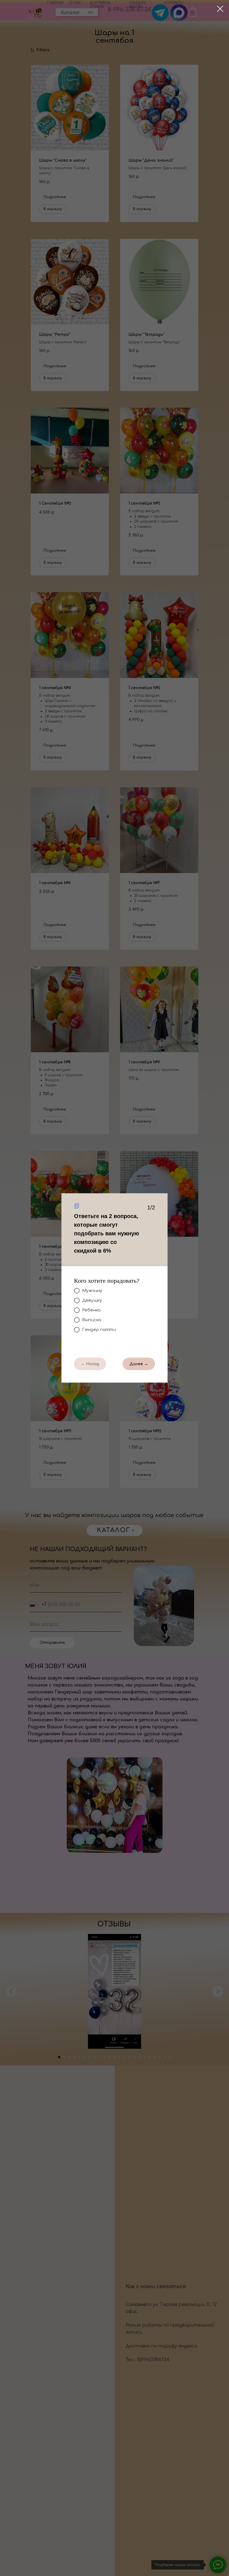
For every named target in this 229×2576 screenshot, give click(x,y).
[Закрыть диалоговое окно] (220, 9)
